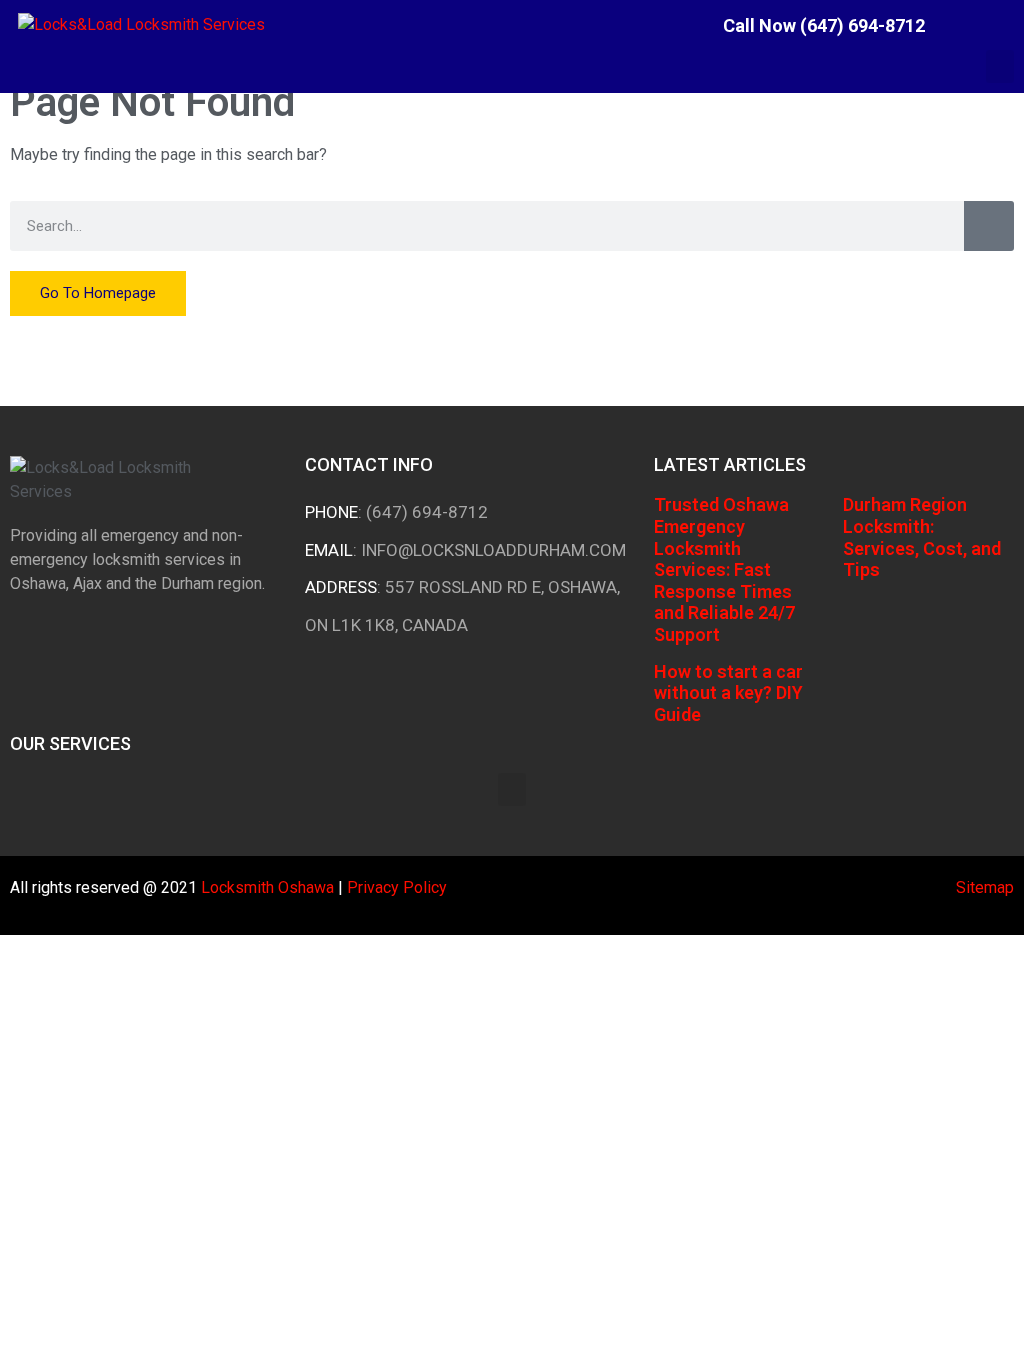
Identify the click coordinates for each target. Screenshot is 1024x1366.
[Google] (1009, 25)
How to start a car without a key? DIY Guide (728, 693)
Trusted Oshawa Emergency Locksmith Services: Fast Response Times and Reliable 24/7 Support (724, 569)
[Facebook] (960, 25)
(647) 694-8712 (427, 512)
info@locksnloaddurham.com (493, 550)
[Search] (989, 226)
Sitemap (985, 887)
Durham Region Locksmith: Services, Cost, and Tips (922, 537)
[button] (1000, 66)
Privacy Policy (397, 887)
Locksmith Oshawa (267, 887)
